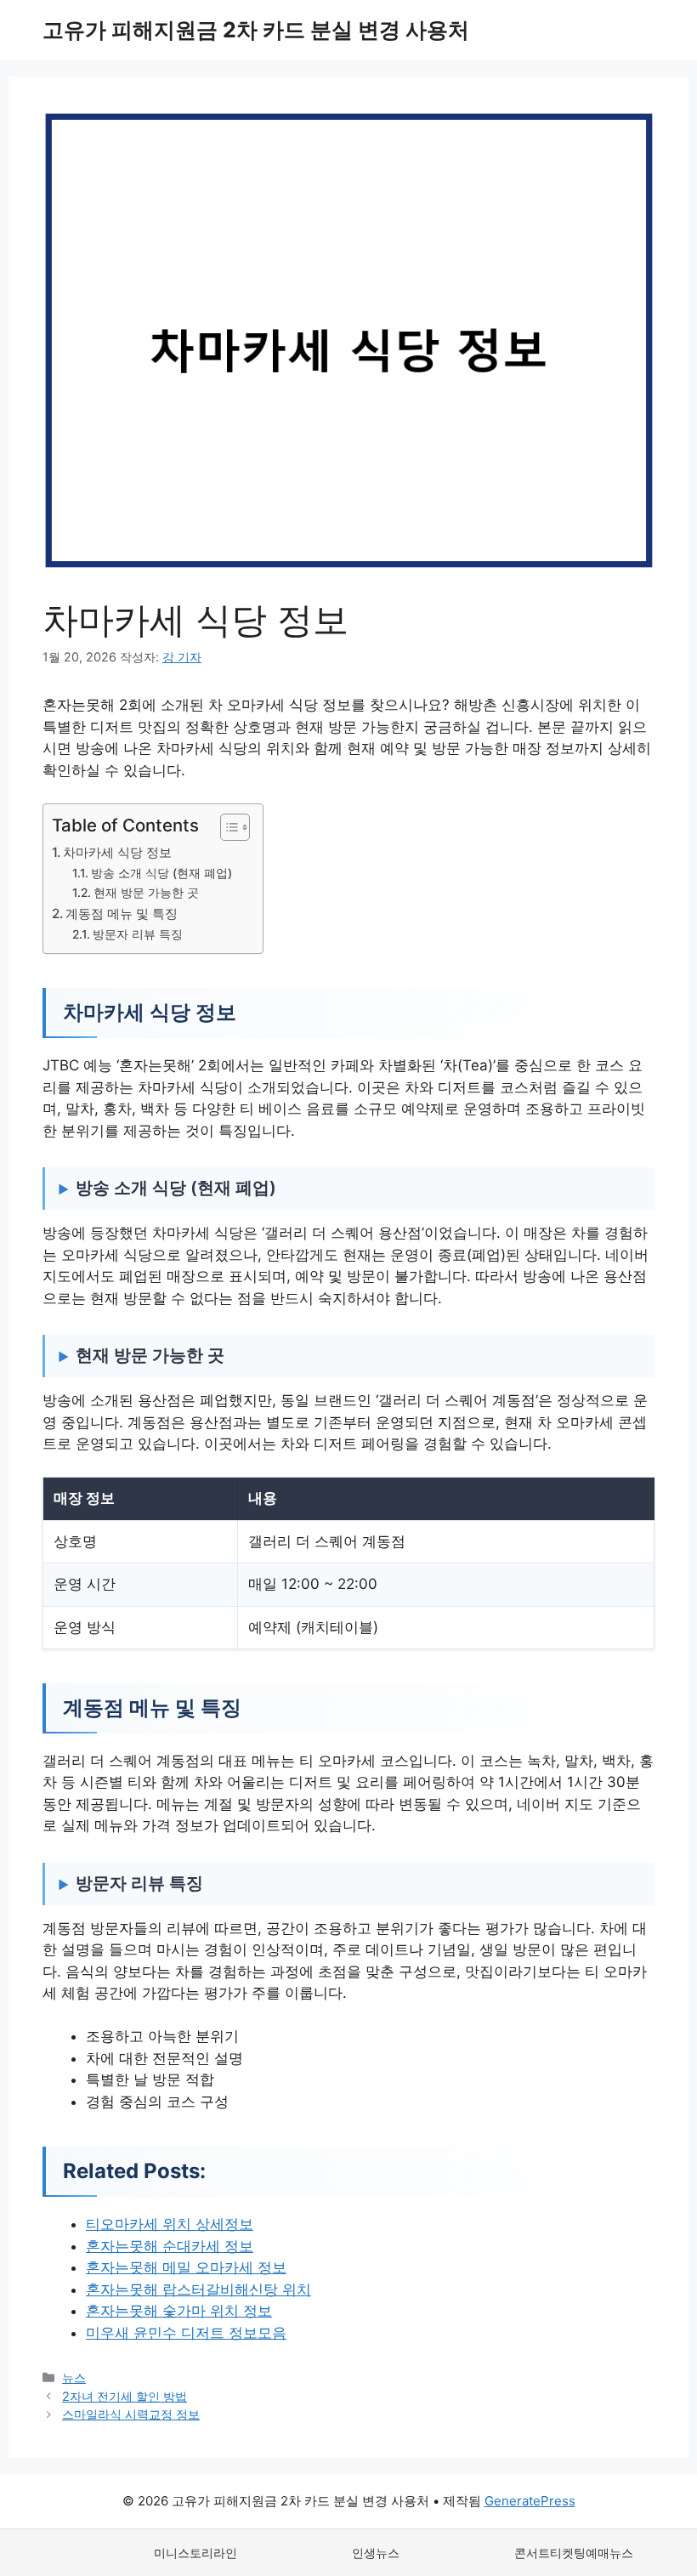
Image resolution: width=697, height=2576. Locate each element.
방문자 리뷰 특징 (138, 934)
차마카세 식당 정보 (117, 852)
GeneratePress (530, 2501)
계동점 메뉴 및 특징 (122, 914)
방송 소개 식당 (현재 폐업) (161, 873)
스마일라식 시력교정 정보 (131, 2414)
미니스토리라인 (195, 2553)
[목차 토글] (227, 827)
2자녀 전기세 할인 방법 (125, 2396)
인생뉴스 (376, 2553)
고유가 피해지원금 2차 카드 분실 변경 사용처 (256, 30)
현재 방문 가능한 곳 (146, 893)
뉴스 (74, 2377)
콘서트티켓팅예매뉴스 (574, 2553)
